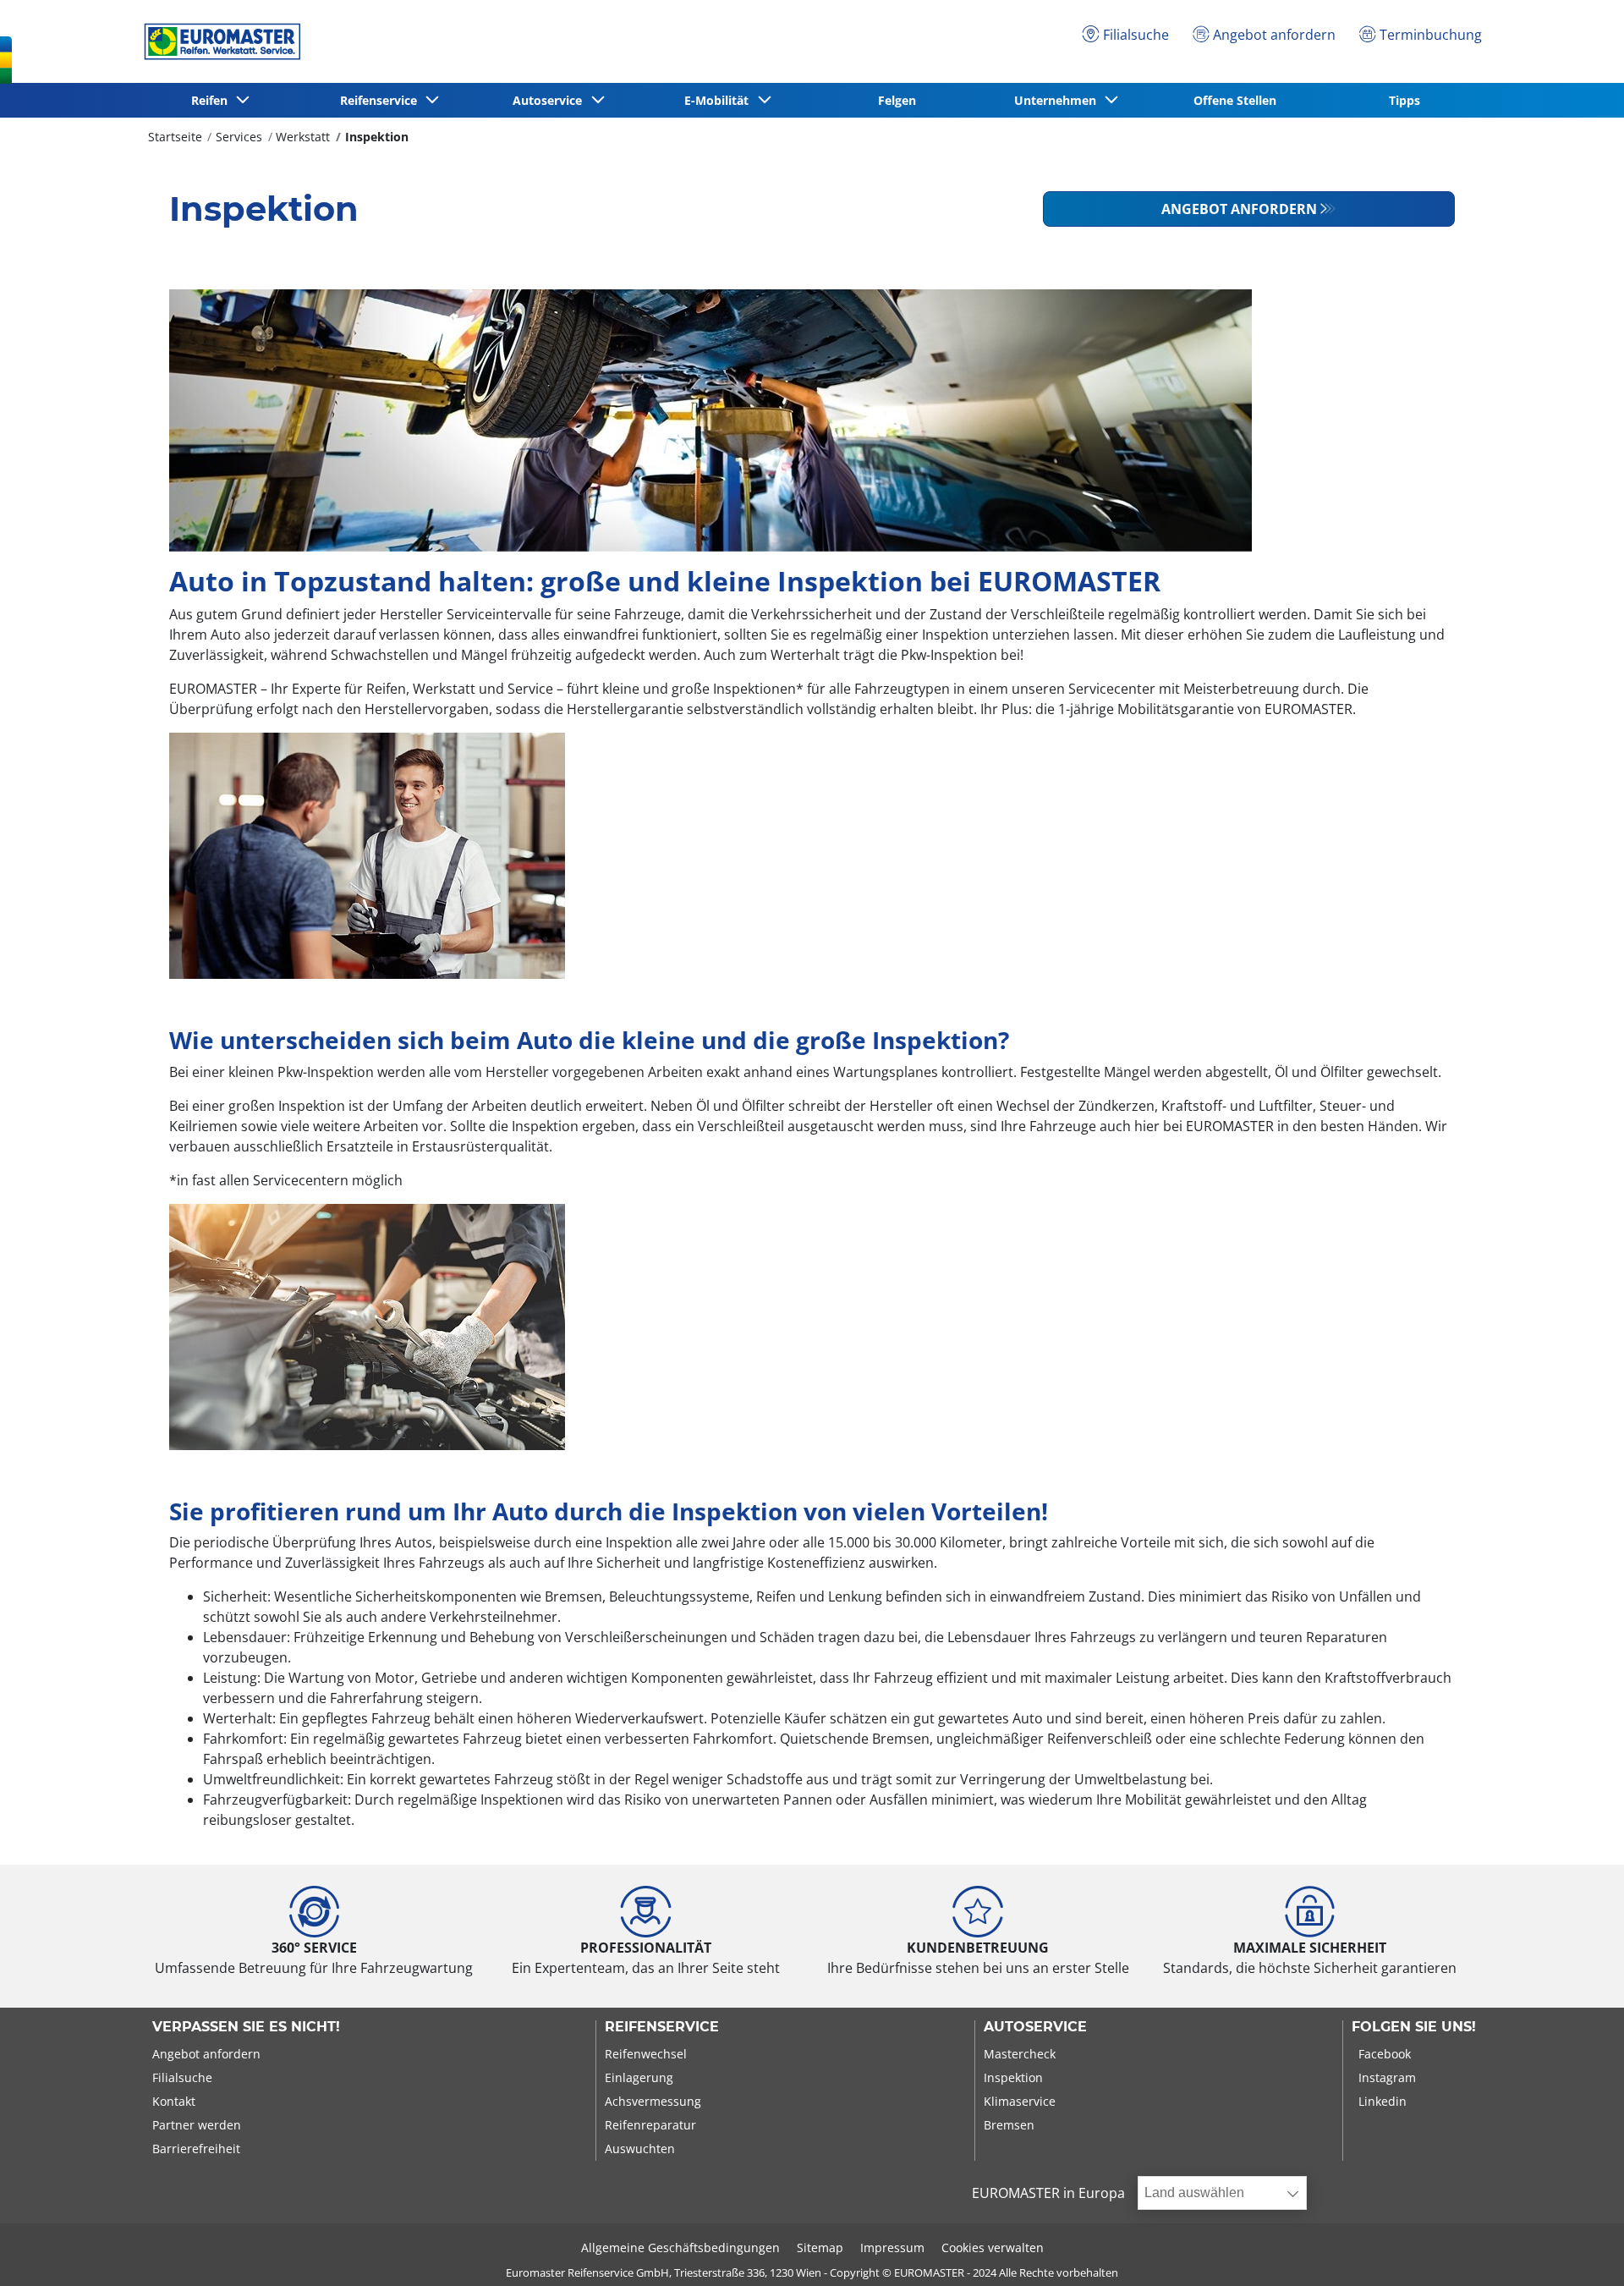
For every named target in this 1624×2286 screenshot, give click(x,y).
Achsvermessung (653, 2101)
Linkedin (1383, 2101)
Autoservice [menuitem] (551, 100)
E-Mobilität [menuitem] (720, 100)
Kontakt (174, 2101)
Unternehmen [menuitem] (1059, 100)
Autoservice (1035, 2027)
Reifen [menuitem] (213, 100)
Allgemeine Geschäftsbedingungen (680, 2248)
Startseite (175, 137)
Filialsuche (182, 2077)
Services (239, 137)
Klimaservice (1020, 2101)
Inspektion (377, 137)
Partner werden (197, 2125)
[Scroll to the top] (1580, 2250)
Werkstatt (303, 137)
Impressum (892, 2248)
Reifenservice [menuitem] (382, 100)
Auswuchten (640, 2149)
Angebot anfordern (1239, 209)
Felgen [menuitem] (897, 100)
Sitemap (820, 2248)
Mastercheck (1020, 2054)
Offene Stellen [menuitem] (1235, 100)
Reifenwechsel (646, 2054)
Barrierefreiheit (196, 2149)
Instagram (1387, 2077)
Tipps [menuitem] (1405, 100)
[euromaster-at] (218, 41)
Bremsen (1009, 2125)
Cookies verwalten (993, 2248)
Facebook (1385, 2054)
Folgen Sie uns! (1414, 2027)
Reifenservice (662, 2027)
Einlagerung (639, 2077)
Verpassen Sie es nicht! (246, 2027)
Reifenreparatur (650, 2125)
